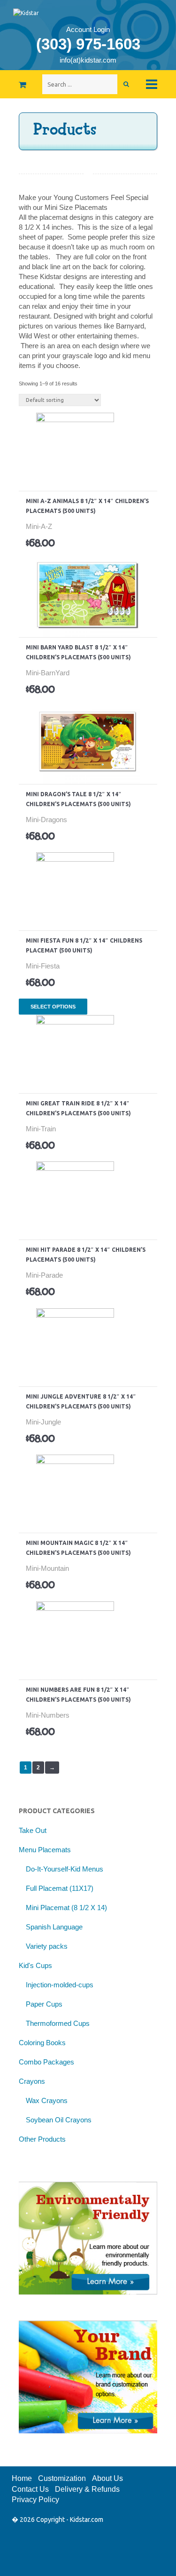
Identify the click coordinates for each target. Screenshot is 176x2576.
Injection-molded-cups (60, 1985)
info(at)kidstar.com (88, 60)
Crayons (32, 2081)
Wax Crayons (47, 2100)
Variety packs (47, 1946)
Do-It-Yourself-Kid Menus (65, 1869)
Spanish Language (54, 1927)
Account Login (88, 29)
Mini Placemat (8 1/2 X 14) (66, 1908)
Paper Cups (44, 2004)
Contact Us (30, 2489)
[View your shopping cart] (7, 81)
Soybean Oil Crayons (59, 2120)
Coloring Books (42, 2043)
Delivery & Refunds (87, 2489)
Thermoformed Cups (58, 2023)
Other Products (42, 2139)
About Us (107, 2478)
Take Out (33, 1830)
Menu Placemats (45, 1850)
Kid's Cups (35, 1965)
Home (22, 2478)
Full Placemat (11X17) (60, 1888)
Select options (58, 426)
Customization (62, 2478)
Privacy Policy (35, 2500)
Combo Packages (46, 2062)
